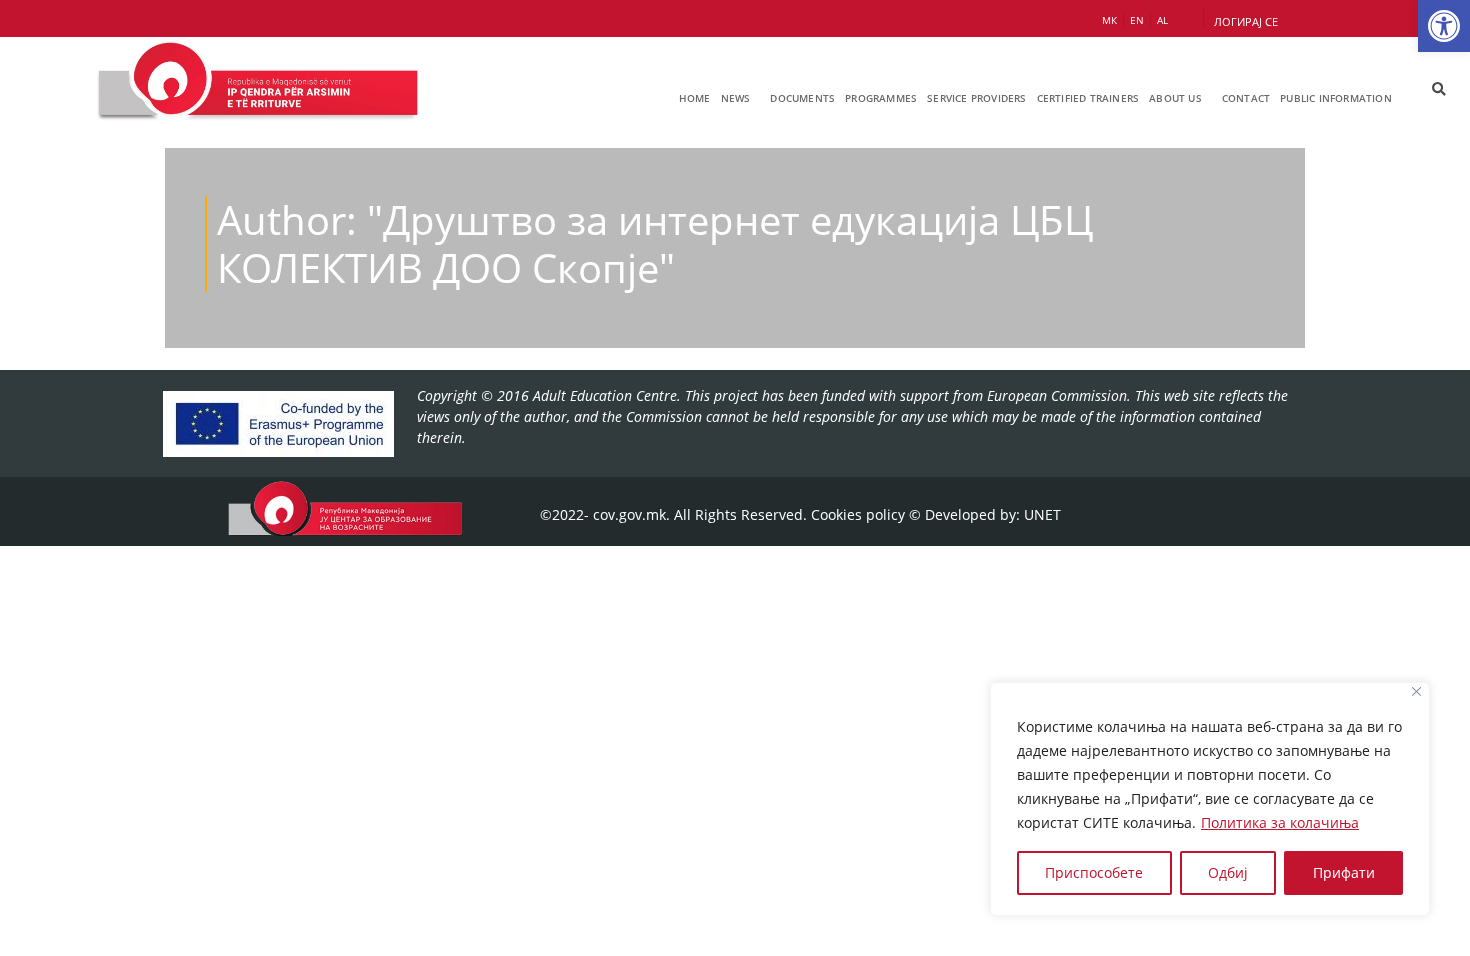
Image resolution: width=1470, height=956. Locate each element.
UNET (1042, 514)
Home (695, 98)
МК (1109, 20)
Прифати (1344, 872)
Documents (802, 98)
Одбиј (1228, 872)
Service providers (976, 98)
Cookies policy (858, 514)
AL (1162, 20)
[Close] (1416, 691)
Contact (1246, 98)
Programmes (881, 98)
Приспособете (1094, 872)
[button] (1444, 26)
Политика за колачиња (1280, 822)
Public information (1336, 98)
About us (1175, 98)
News (736, 98)
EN (1137, 20)
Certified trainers (1088, 98)
